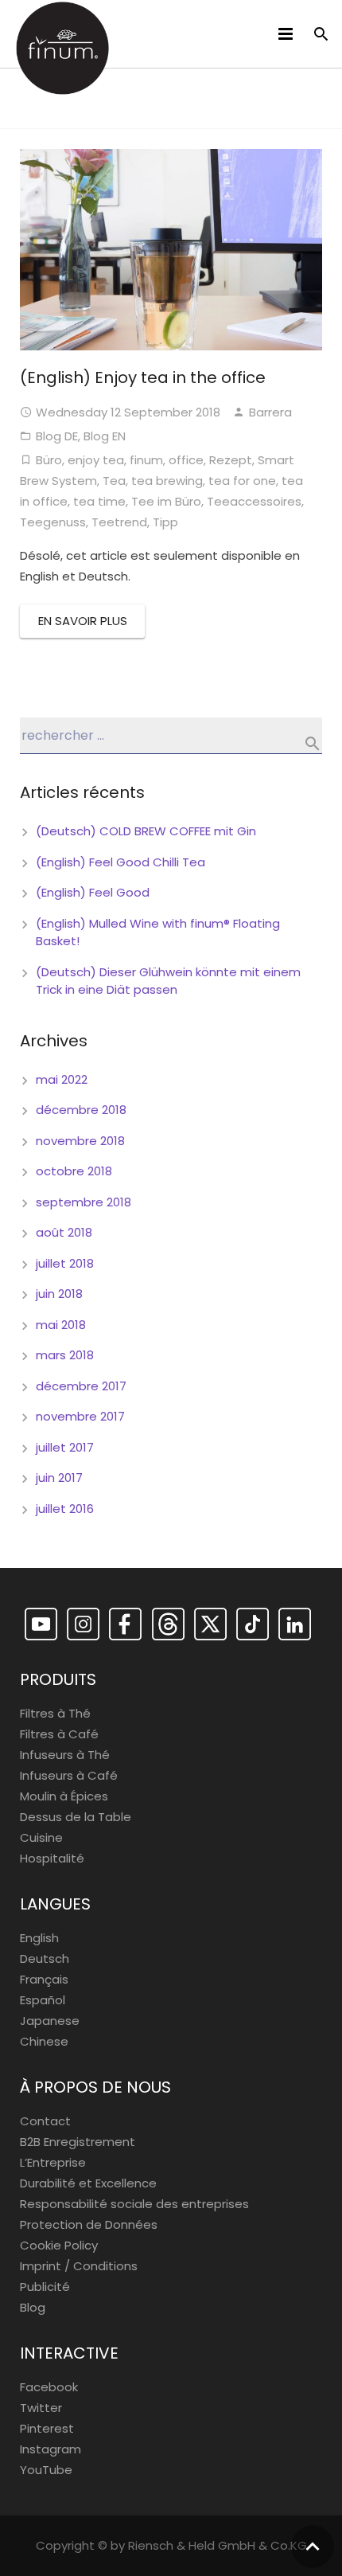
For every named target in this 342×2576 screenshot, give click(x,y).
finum (146, 460)
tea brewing (167, 481)
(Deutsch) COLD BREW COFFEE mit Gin (146, 831)
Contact (45, 2121)
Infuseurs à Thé (65, 1755)
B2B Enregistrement (78, 2142)
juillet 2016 (65, 1509)
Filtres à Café (59, 1734)
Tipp (165, 522)
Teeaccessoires (254, 501)
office (186, 460)
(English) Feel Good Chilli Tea (120, 862)
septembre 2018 (84, 1202)
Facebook (49, 2387)
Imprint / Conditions (79, 2266)
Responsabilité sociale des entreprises (134, 2204)
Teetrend (119, 522)
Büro (49, 460)
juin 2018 (59, 1294)
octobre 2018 (74, 1171)
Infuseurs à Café (69, 1775)
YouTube (46, 2470)
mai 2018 (61, 1325)
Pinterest (47, 2428)
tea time (99, 501)
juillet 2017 (65, 1447)
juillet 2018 (65, 1263)
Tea (114, 481)
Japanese (50, 2021)
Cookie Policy (59, 2245)
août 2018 (64, 1232)
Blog (33, 2307)
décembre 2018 (81, 1110)
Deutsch (45, 1958)
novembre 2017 (80, 1416)
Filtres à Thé (55, 1713)
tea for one (242, 481)
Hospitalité (52, 1858)
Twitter (41, 2408)
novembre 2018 (80, 1141)
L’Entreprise (53, 2162)
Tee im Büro (166, 501)
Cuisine (41, 1837)
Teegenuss (53, 522)
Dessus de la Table (76, 1817)
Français (44, 1979)
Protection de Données (89, 2224)
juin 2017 (59, 1478)
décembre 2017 (81, 1386)
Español (43, 2000)
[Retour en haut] (313, 2547)
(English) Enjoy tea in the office (143, 377)
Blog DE (57, 436)
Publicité (45, 2287)
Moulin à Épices (64, 1796)
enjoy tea (96, 460)
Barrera (270, 412)
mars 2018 (65, 1355)
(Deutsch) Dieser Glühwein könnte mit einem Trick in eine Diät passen (168, 981)
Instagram (51, 2449)
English (39, 1938)
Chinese (44, 2041)
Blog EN (105, 436)
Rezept (231, 460)
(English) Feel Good (93, 892)
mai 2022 (62, 1079)
